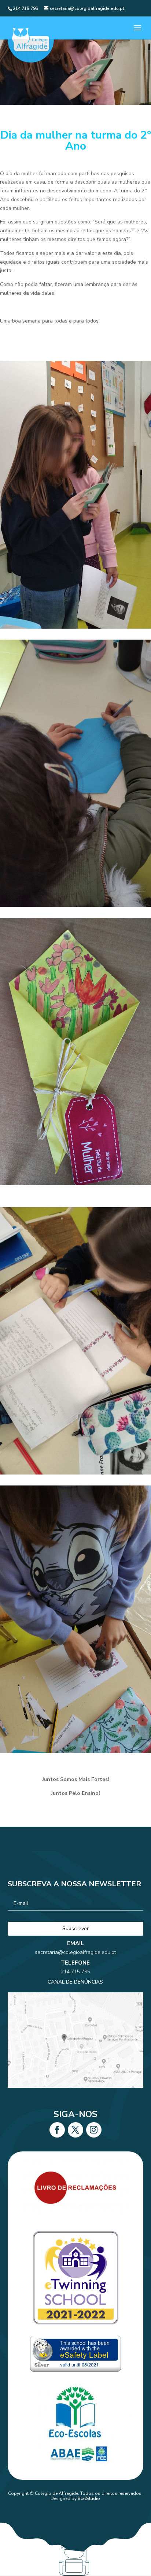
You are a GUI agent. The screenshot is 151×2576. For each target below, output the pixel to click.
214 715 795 (75, 1972)
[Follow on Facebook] (57, 2130)
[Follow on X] (75, 2130)
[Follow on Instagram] (94, 2130)
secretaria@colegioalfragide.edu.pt (75, 1952)
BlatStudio (89, 2498)
